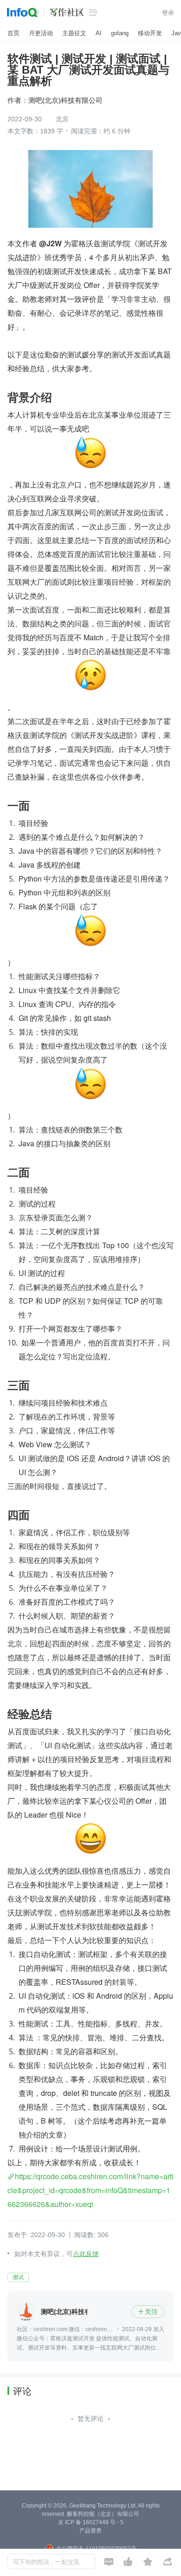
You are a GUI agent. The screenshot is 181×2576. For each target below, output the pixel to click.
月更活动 (41, 33)
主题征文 (74, 33)
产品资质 (90, 2531)
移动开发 (150, 33)
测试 (18, 2277)
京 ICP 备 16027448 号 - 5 (91, 2522)
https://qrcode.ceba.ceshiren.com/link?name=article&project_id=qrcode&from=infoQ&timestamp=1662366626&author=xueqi (90, 2190)
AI (99, 33)
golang (120, 33)
